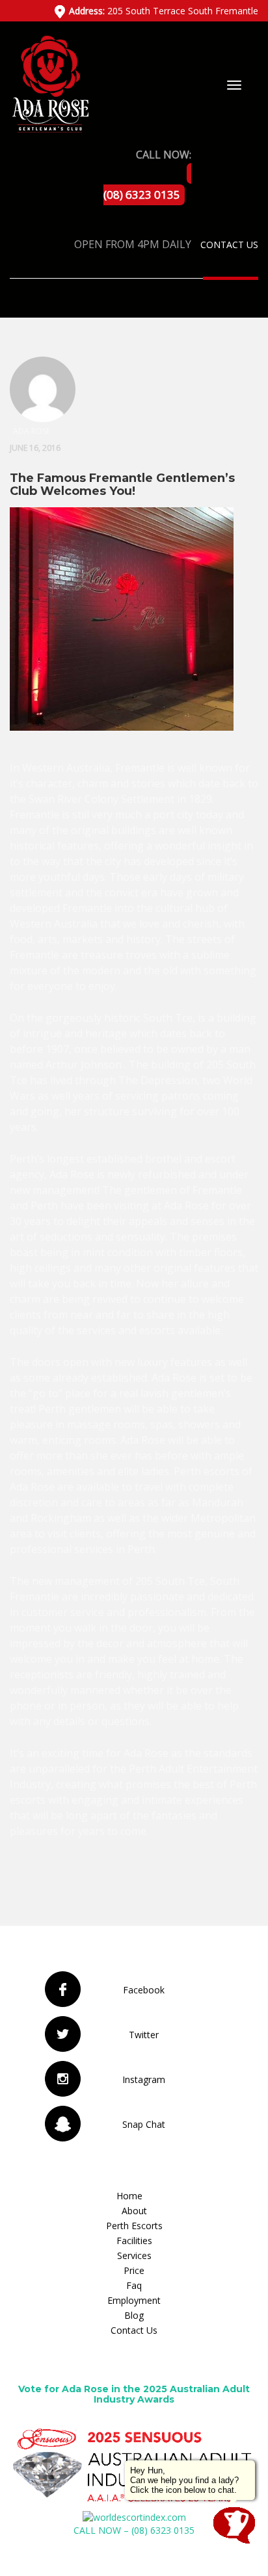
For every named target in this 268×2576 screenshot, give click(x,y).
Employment (134, 2300)
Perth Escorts (134, 2226)
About (134, 2211)
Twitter (144, 2035)
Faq (134, 2285)
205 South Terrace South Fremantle (164, 11)
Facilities (134, 2241)
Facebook (144, 1990)
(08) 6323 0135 (142, 195)
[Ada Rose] (49, 83)
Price (134, 2270)
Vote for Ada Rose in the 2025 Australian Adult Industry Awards (134, 2394)
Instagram (144, 2079)
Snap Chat (144, 2124)
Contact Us (229, 245)
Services (134, 2255)
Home (129, 2196)
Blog (134, 2315)
